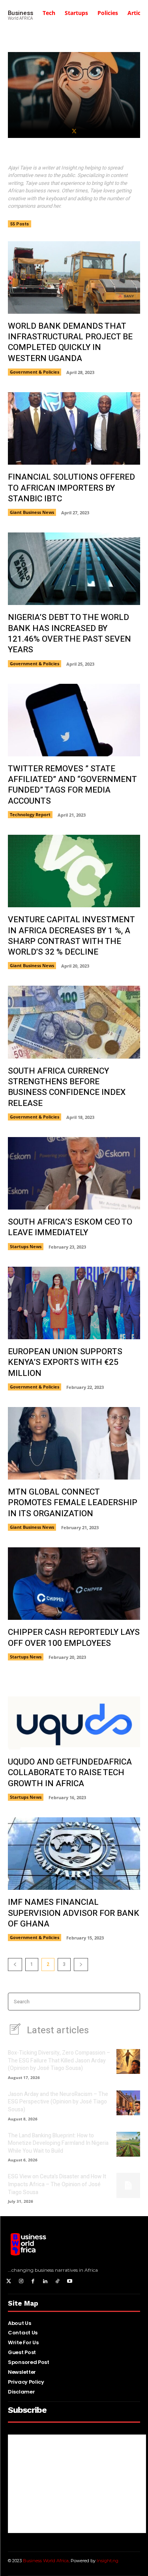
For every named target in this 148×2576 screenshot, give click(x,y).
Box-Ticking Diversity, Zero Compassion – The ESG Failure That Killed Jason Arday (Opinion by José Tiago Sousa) (59, 2060)
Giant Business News (32, 512)
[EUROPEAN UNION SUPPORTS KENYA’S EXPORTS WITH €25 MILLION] (74, 1303)
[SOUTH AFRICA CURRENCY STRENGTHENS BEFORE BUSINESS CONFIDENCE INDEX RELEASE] (74, 1022)
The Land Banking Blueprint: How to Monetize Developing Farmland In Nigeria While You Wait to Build (58, 2143)
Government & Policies (35, 372)
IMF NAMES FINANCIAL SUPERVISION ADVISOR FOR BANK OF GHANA (74, 1913)
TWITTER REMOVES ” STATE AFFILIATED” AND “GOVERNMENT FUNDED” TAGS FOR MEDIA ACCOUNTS (72, 785)
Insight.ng (108, 2561)
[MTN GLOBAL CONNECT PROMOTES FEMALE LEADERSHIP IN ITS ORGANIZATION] (74, 1443)
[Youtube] (70, 2282)
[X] (74, 131)
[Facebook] (33, 2282)
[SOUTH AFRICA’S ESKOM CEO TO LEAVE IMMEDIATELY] (74, 1173)
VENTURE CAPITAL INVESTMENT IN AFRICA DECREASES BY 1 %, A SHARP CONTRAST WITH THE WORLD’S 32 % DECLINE (71, 936)
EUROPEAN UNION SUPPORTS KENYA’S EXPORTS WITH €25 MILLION (65, 1362)
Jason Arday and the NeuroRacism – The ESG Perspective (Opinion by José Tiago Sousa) (58, 2102)
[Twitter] (9, 2282)
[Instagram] (21, 2282)
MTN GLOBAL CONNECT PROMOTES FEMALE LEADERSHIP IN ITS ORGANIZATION (73, 1503)
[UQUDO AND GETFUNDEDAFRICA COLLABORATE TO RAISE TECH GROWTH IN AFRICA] (74, 1713)
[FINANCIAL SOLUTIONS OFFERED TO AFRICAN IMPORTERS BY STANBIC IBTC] (74, 428)
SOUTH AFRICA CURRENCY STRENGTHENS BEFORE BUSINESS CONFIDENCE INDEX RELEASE (67, 1087)
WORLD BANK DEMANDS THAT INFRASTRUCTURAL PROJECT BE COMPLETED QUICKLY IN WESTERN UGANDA (70, 342)
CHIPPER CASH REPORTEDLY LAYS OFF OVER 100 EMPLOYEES (74, 1638)
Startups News (26, 1246)
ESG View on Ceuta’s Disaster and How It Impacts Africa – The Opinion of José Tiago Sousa (57, 2184)
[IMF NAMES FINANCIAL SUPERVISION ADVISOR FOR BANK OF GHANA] (74, 1854)
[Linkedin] (45, 2282)
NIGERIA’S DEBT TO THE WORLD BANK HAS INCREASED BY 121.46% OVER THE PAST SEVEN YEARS (69, 634)
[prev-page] (15, 1965)
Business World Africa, (47, 2561)
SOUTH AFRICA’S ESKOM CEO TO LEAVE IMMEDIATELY (70, 1227)
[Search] (132, 2002)
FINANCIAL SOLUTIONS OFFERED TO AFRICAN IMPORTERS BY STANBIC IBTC (71, 488)
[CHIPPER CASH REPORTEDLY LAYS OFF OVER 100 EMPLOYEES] (74, 1584)
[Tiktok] (57, 2282)
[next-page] (81, 1965)
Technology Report (30, 814)
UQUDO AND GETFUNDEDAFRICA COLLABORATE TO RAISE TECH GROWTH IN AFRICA (70, 1773)
